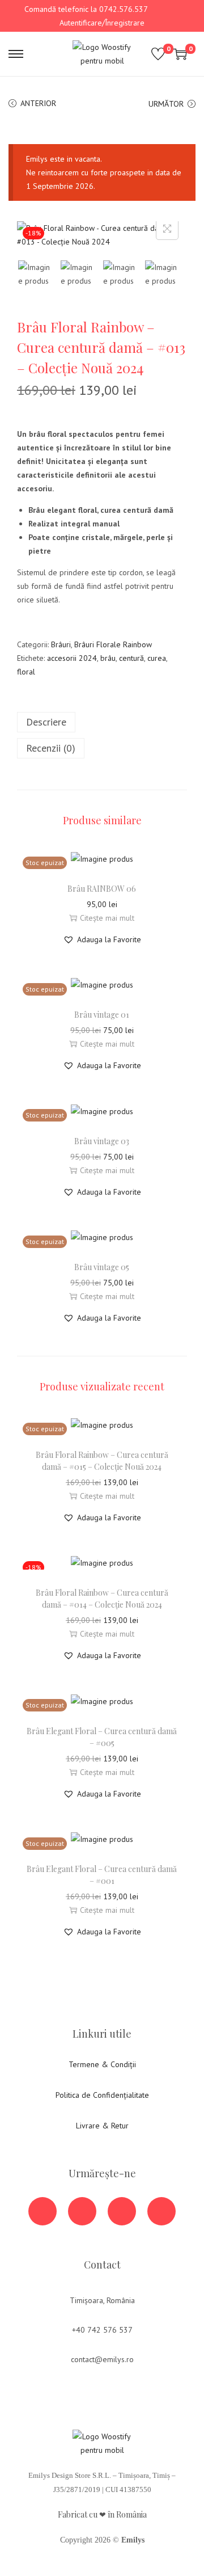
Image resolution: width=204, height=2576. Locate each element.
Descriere (46, 722)
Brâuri (61, 644)
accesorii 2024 (72, 658)
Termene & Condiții (102, 2064)
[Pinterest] (161, 2211)
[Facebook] (42, 2211)
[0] (158, 54)
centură (131, 658)
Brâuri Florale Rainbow (113, 644)
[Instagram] (122, 2211)
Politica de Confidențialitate (102, 2095)
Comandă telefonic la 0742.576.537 (86, 9)
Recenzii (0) (51, 748)
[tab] (102, 722)
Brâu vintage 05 (102, 1267)
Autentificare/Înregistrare (102, 23)
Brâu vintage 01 (102, 1015)
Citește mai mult (107, 918)
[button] (102, 939)
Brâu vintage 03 (102, 1141)
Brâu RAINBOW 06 (102, 889)
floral (26, 672)
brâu (108, 658)
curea (157, 658)
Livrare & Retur (102, 2126)
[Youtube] (82, 2211)
